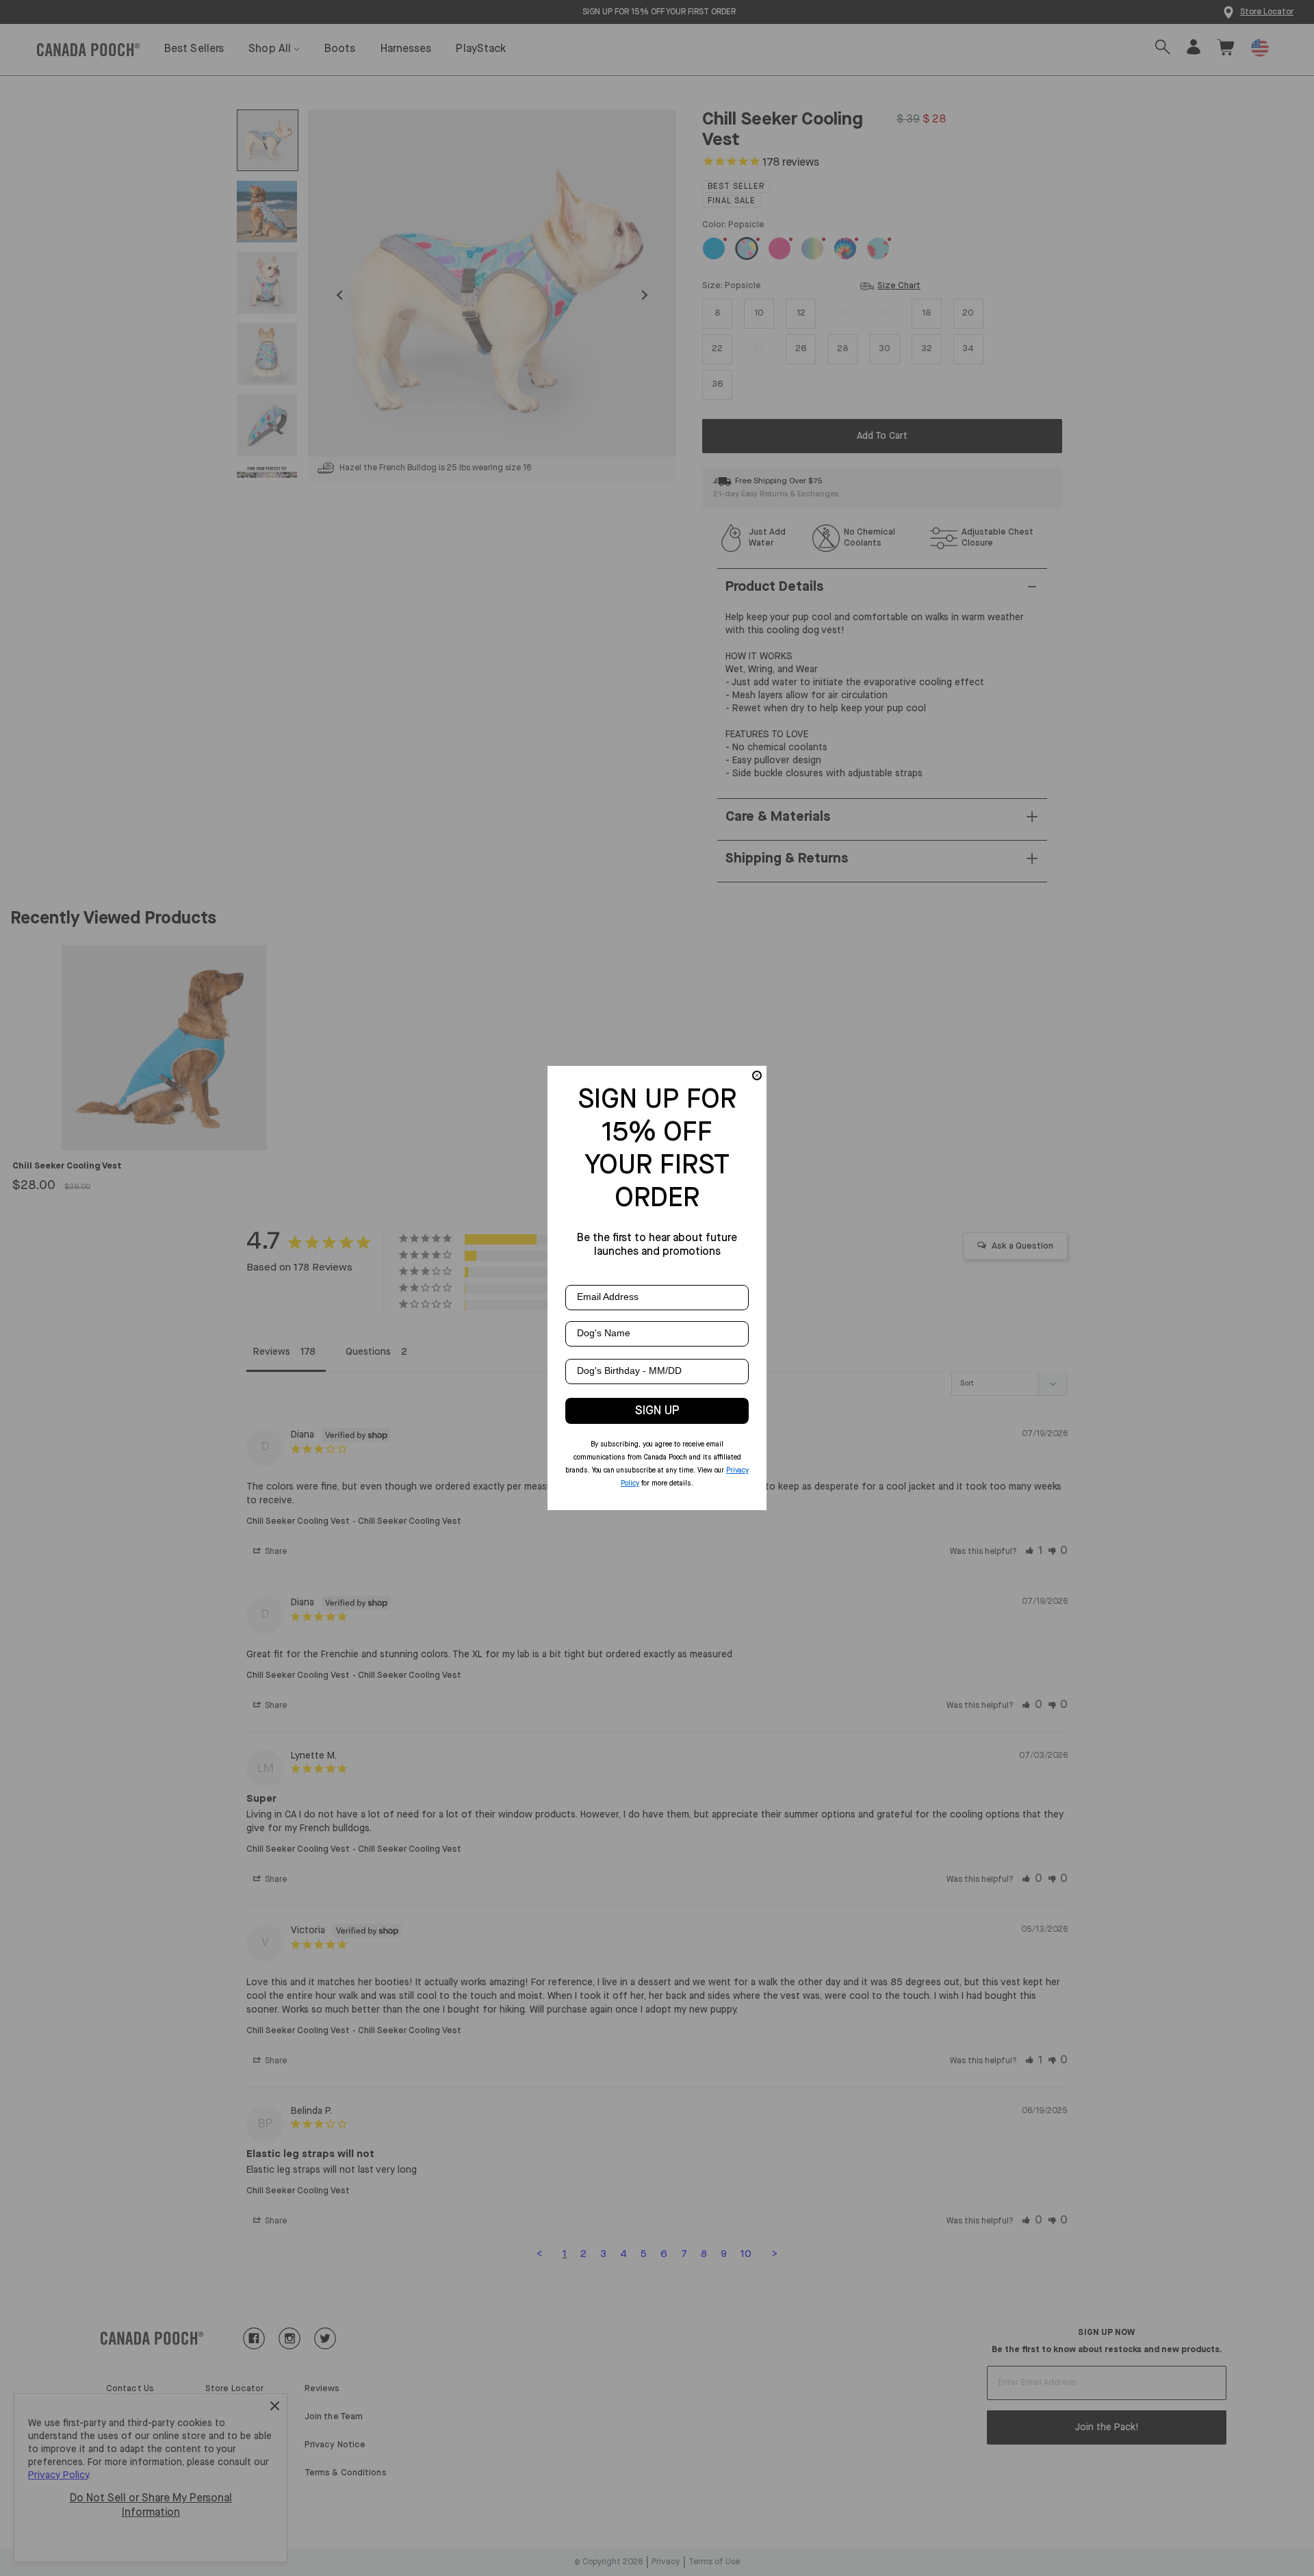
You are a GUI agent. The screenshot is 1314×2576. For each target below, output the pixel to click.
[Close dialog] (757, 1075)
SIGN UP (657, 1411)
